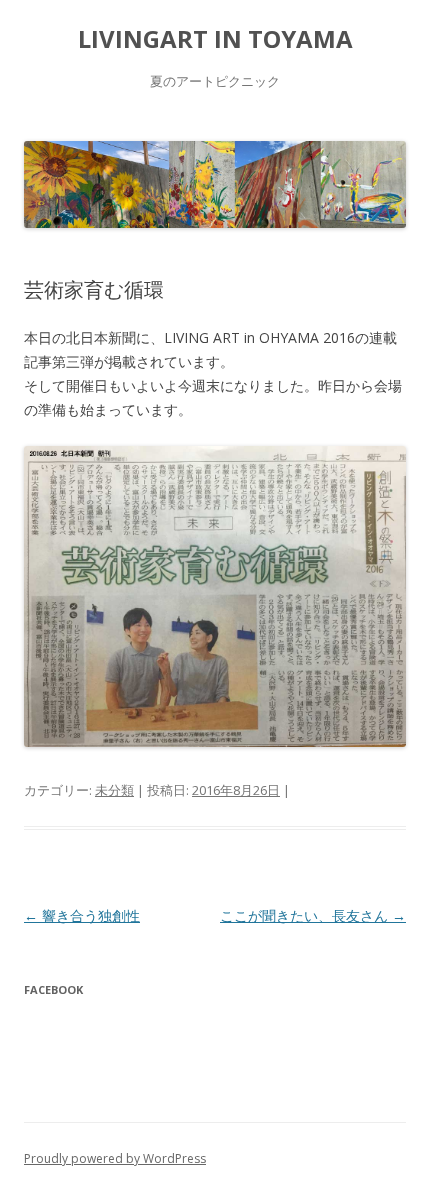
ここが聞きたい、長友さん (313, 915)
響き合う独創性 (82, 915)
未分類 (114, 790)
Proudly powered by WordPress (115, 1158)
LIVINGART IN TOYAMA (215, 39)
